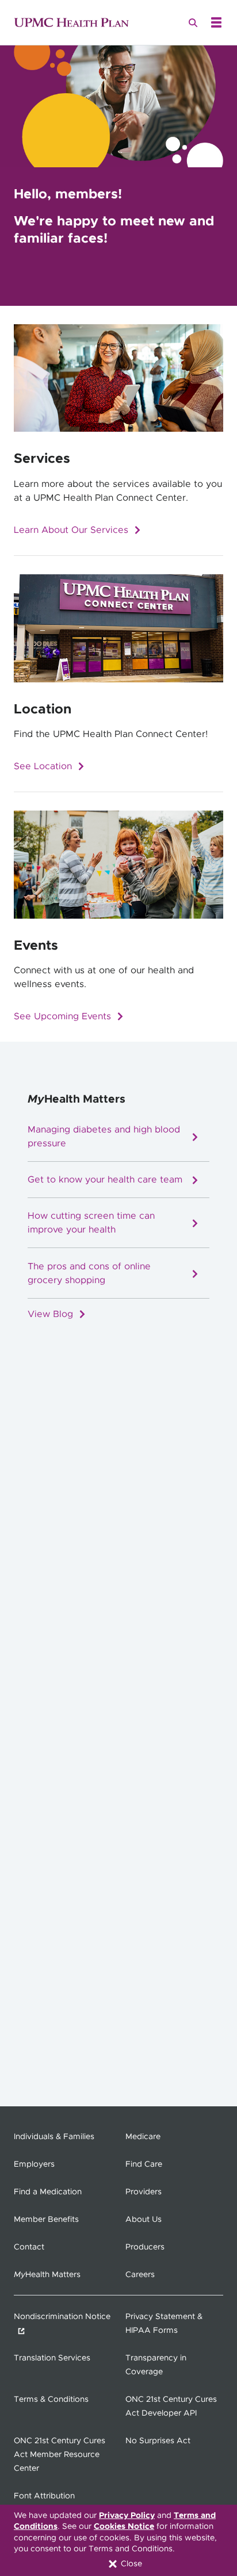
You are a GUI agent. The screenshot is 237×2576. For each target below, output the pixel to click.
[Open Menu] (216, 22)
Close (130, 2564)
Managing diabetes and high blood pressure (104, 1138)
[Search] (193, 22)
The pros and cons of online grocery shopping (89, 1274)
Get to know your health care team (105, 1181)
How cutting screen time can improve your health (91, 1224)
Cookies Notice (124, 2527)
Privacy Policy (127, 2516)
